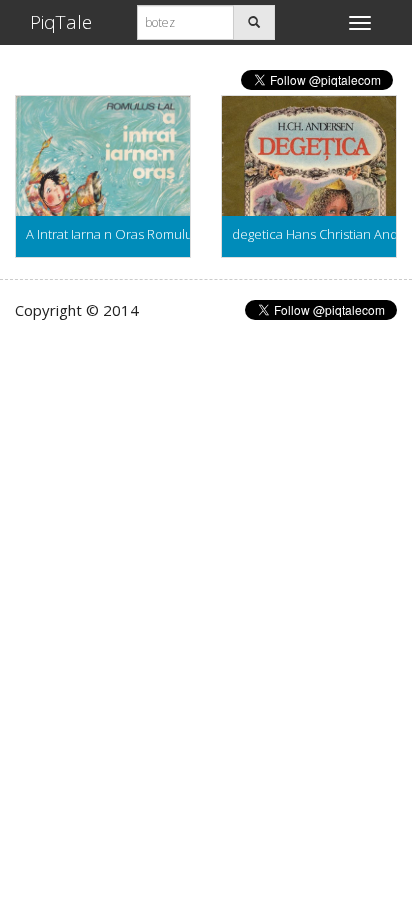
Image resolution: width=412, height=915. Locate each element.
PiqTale (61, 22)
